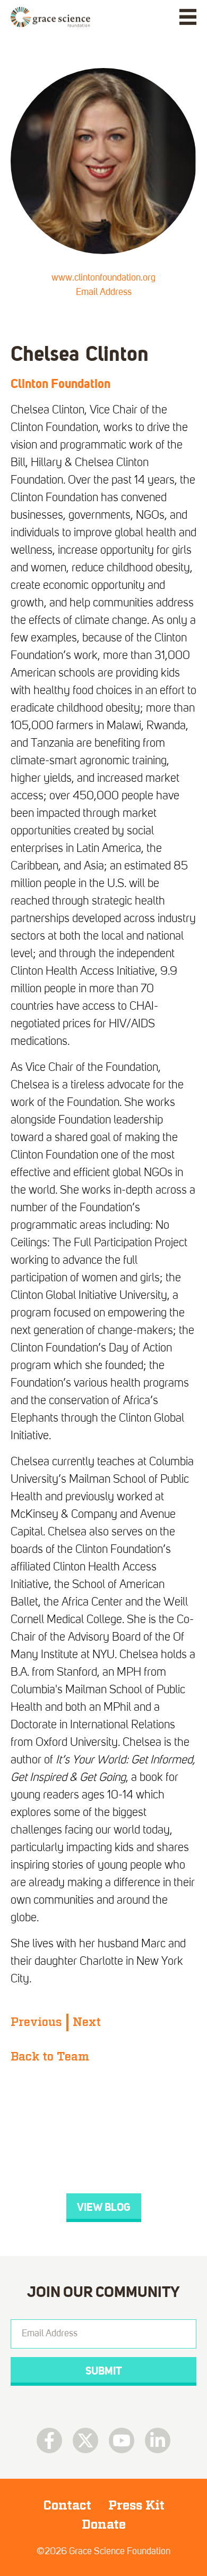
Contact (67, 2505)
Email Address (104, 292)
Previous (36, 2022)
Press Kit (136, 2505)
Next (87, 2022)
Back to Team (50, 2057)
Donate (104, 2524)
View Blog (104, 2207)
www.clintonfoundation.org (103, 278)
